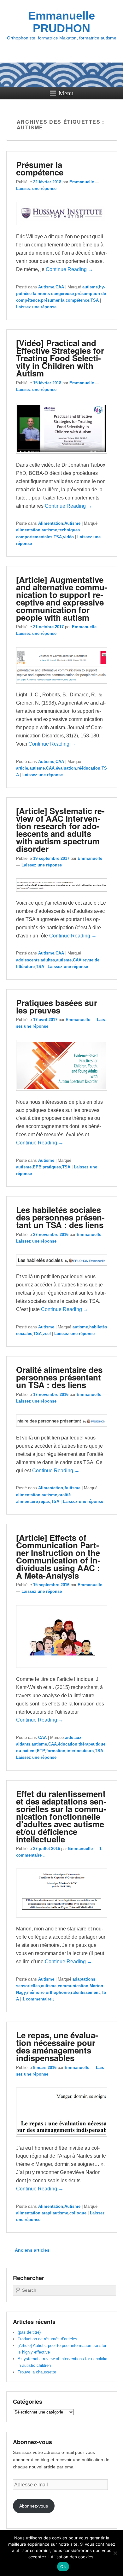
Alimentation (51, 523)
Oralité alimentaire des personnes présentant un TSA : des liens (59, 1377)
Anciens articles (29, 2250)
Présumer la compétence (40, 168)
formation (56, 1751)
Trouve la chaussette (37, 2372)
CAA (60, 287)
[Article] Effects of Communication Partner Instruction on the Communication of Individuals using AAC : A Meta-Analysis (58, 1556)
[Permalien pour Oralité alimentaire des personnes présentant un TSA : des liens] (62, 1430)
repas (44, 1501)
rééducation (89, 768)
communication (73, 1986)
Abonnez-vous (34, 2506)
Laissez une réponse (36, 189)
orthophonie (58, 1992)
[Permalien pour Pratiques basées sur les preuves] (62, 1094)
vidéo (68, 537)
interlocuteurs (80, 1751)
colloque (78, 2213)
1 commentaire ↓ (39, 1999)
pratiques (52, 1167)
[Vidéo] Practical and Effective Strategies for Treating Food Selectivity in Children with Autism (60, 358)
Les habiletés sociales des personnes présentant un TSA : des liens (60, 1217)
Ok (63, 2567)
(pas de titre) (29, 2332)
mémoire (36, 1992)
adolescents (28, 960)
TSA (95, 300)
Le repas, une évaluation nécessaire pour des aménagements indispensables (57, 2046)
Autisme (46, 287)
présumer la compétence (65, 300)
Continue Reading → (69, 269)
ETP (41, 1751)
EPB (37, 1167)
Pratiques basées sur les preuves (57, 1006)
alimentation (28, 530)
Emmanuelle (82, 182)
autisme (90, 287)
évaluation (66, 768)
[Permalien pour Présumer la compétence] (62, 228)
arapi (47, 2213)
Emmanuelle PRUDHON (61, 22)
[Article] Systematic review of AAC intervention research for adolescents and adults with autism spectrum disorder (60, 830)
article (22, 768)
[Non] (115, 2553)
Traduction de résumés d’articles (47, 2339)
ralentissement (85, 1992)
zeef (47, 1334)
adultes (48, 960)
